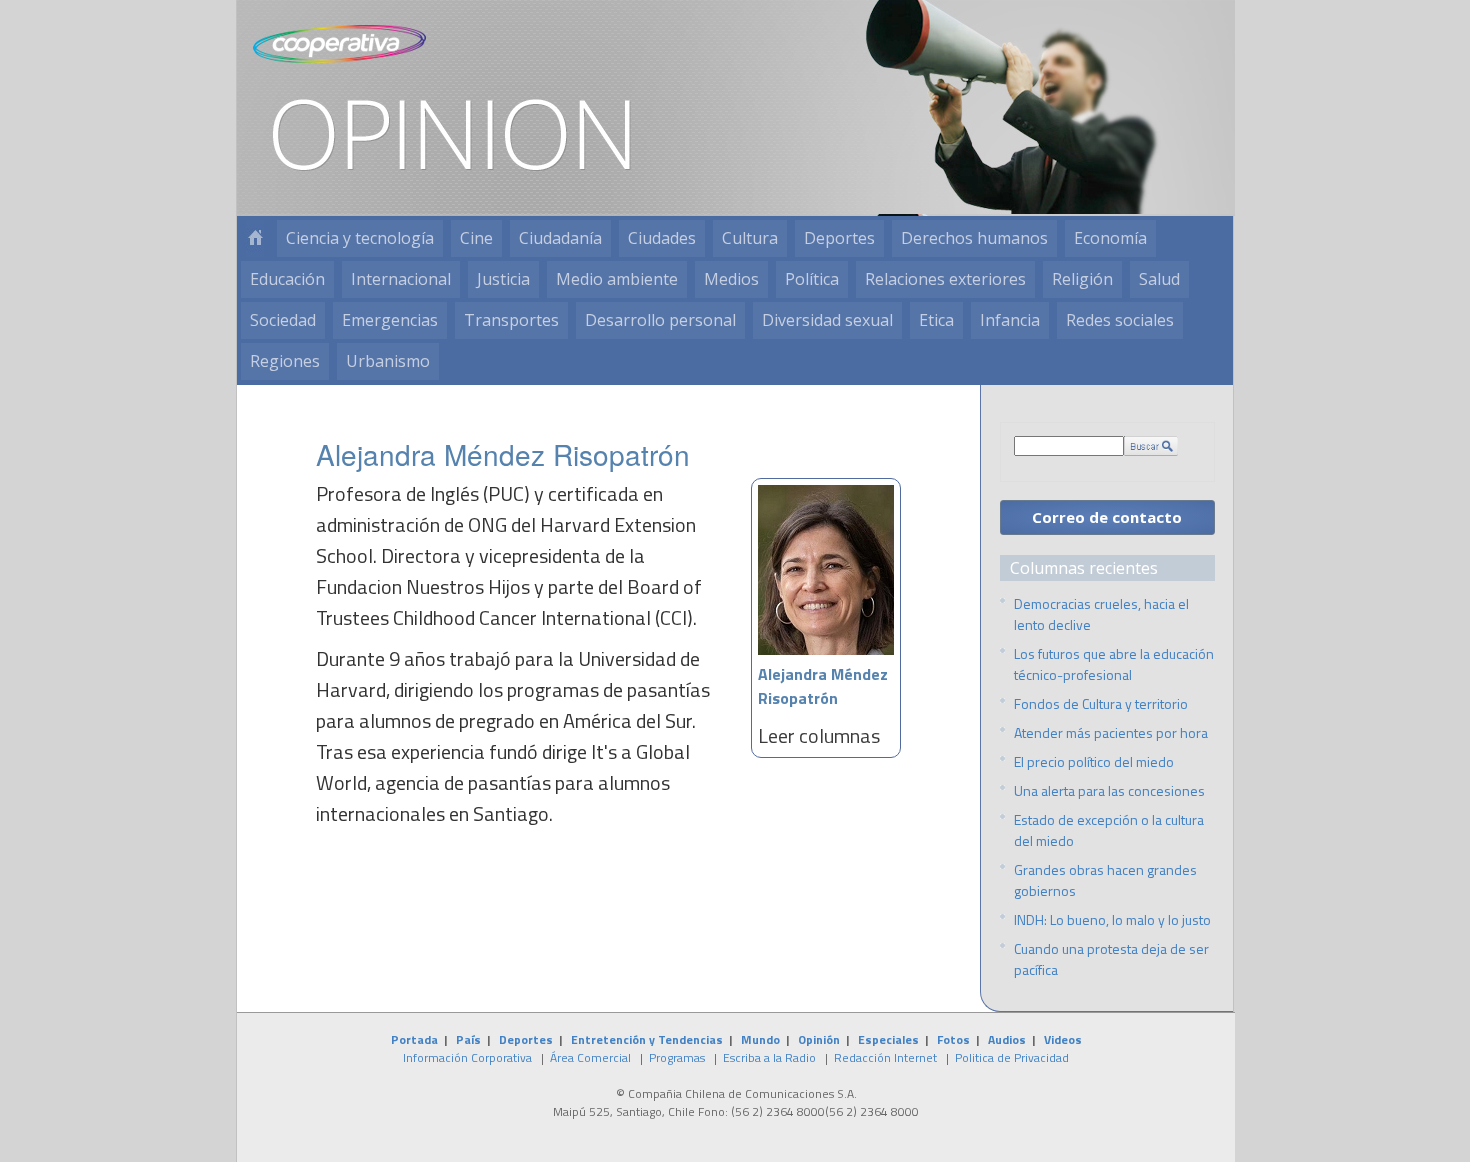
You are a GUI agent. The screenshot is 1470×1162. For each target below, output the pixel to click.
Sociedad (283, 320)
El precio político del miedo (1094, 761)
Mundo (760, 1039)
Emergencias (390, 320)
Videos (1063, 1039)
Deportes (839, 238)
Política (812, 279)
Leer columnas (819, 735)
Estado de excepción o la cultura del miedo (1109, 830)
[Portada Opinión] (255, 238)
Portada (414, 1039)
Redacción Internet (885, 1057)
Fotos (953, 1039)
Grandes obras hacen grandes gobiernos (1105, 880)
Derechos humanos (974, 238)
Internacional (401, 279)
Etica (936, 320)
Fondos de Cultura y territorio (1101, 703)
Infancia (1010, 320)
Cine (476, 238)
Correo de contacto (1107, 517)
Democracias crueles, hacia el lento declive (1101, 614)
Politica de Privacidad (1012, 1057)
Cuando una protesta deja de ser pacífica (1111, 959)
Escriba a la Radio (769, 1057)
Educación (287, 279)
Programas (677, 1057)
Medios (731, 279)
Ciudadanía (560, 238)
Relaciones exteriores (945, 279)
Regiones (285, 361)
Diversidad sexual (827, 320)
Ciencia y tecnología (360, 238)
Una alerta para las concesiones (1109, 790)
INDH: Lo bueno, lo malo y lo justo (1112, 919)
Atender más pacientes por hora (1111, 732)
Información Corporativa (467, 1057)
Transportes (511, 320)
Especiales (888, 1039)
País (468, 1039)
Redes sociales (1120, 320)
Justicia (503, 279)
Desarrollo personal (660, 320)
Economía (1110, 238)
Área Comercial (590, 1057)
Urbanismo (388, 361)
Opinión (819, 1039)
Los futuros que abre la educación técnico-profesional (1114, 664)
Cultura (750, 238)
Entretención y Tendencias (647, 1039)
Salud (1159, 279)
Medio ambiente (617, 279)
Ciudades (662, 238)
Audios (1007, 1039)
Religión (1082, 279)
